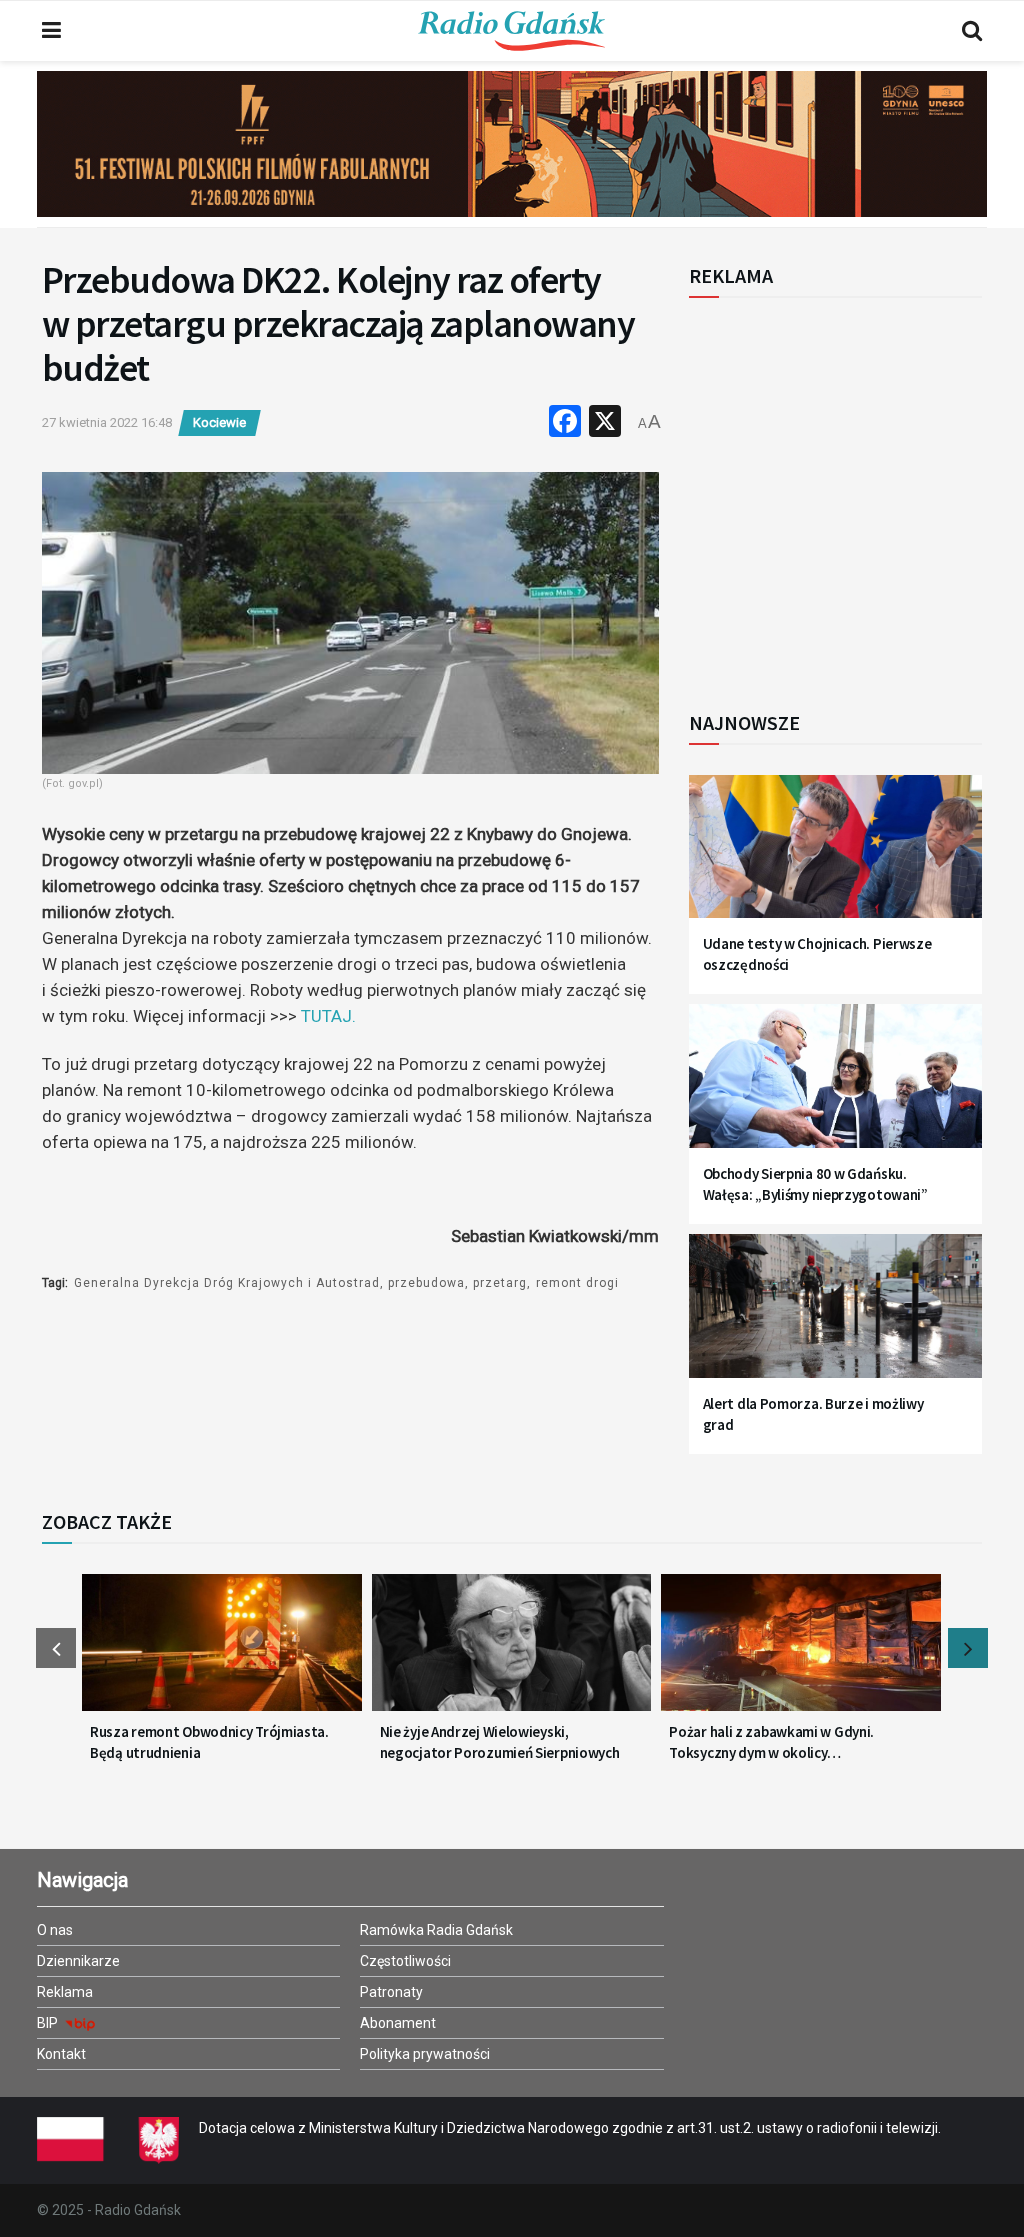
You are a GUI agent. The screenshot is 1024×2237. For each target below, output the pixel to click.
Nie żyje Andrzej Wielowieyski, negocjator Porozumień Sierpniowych (500, 1742)
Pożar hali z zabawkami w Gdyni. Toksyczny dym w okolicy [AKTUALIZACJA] (771, 1742)
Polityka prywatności (425, 2054)
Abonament (398, 2023)
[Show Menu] (51, 31)
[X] (605, 423)
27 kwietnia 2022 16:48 (107, 422)
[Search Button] (972, 31)
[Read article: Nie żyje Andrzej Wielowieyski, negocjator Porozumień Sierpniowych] (512, 1652)
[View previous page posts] (56, 1648)
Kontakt (61, 2054)
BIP (49, 2023)
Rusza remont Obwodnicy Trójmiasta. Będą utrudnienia (209, 1742)
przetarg (500, 1283)
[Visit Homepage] (512, 31)
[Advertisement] (854, 493)
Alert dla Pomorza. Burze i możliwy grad (813, 1414)
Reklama (65, 1992)
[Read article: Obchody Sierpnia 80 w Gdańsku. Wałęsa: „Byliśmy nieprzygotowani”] (835, 1086)
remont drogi (577, 1283)
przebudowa (426, 1283)
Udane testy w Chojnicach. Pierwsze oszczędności (817, 954)
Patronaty (391, 1992)
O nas (55, 1930)
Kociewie (219, 422)
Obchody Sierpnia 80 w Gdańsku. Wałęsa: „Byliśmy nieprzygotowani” (815, 1184)
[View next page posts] (968, 1648)
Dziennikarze (78, 1961)
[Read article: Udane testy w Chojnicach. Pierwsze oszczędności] (835, 857)
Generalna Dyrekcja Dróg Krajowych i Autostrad (227, 1283)
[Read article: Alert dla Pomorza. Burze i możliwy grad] (835, 1316)
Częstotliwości (405, 1961)
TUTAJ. (328, 1016)
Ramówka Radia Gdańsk (436, 1930)
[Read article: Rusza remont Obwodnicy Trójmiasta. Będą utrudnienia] (222, 1652)
